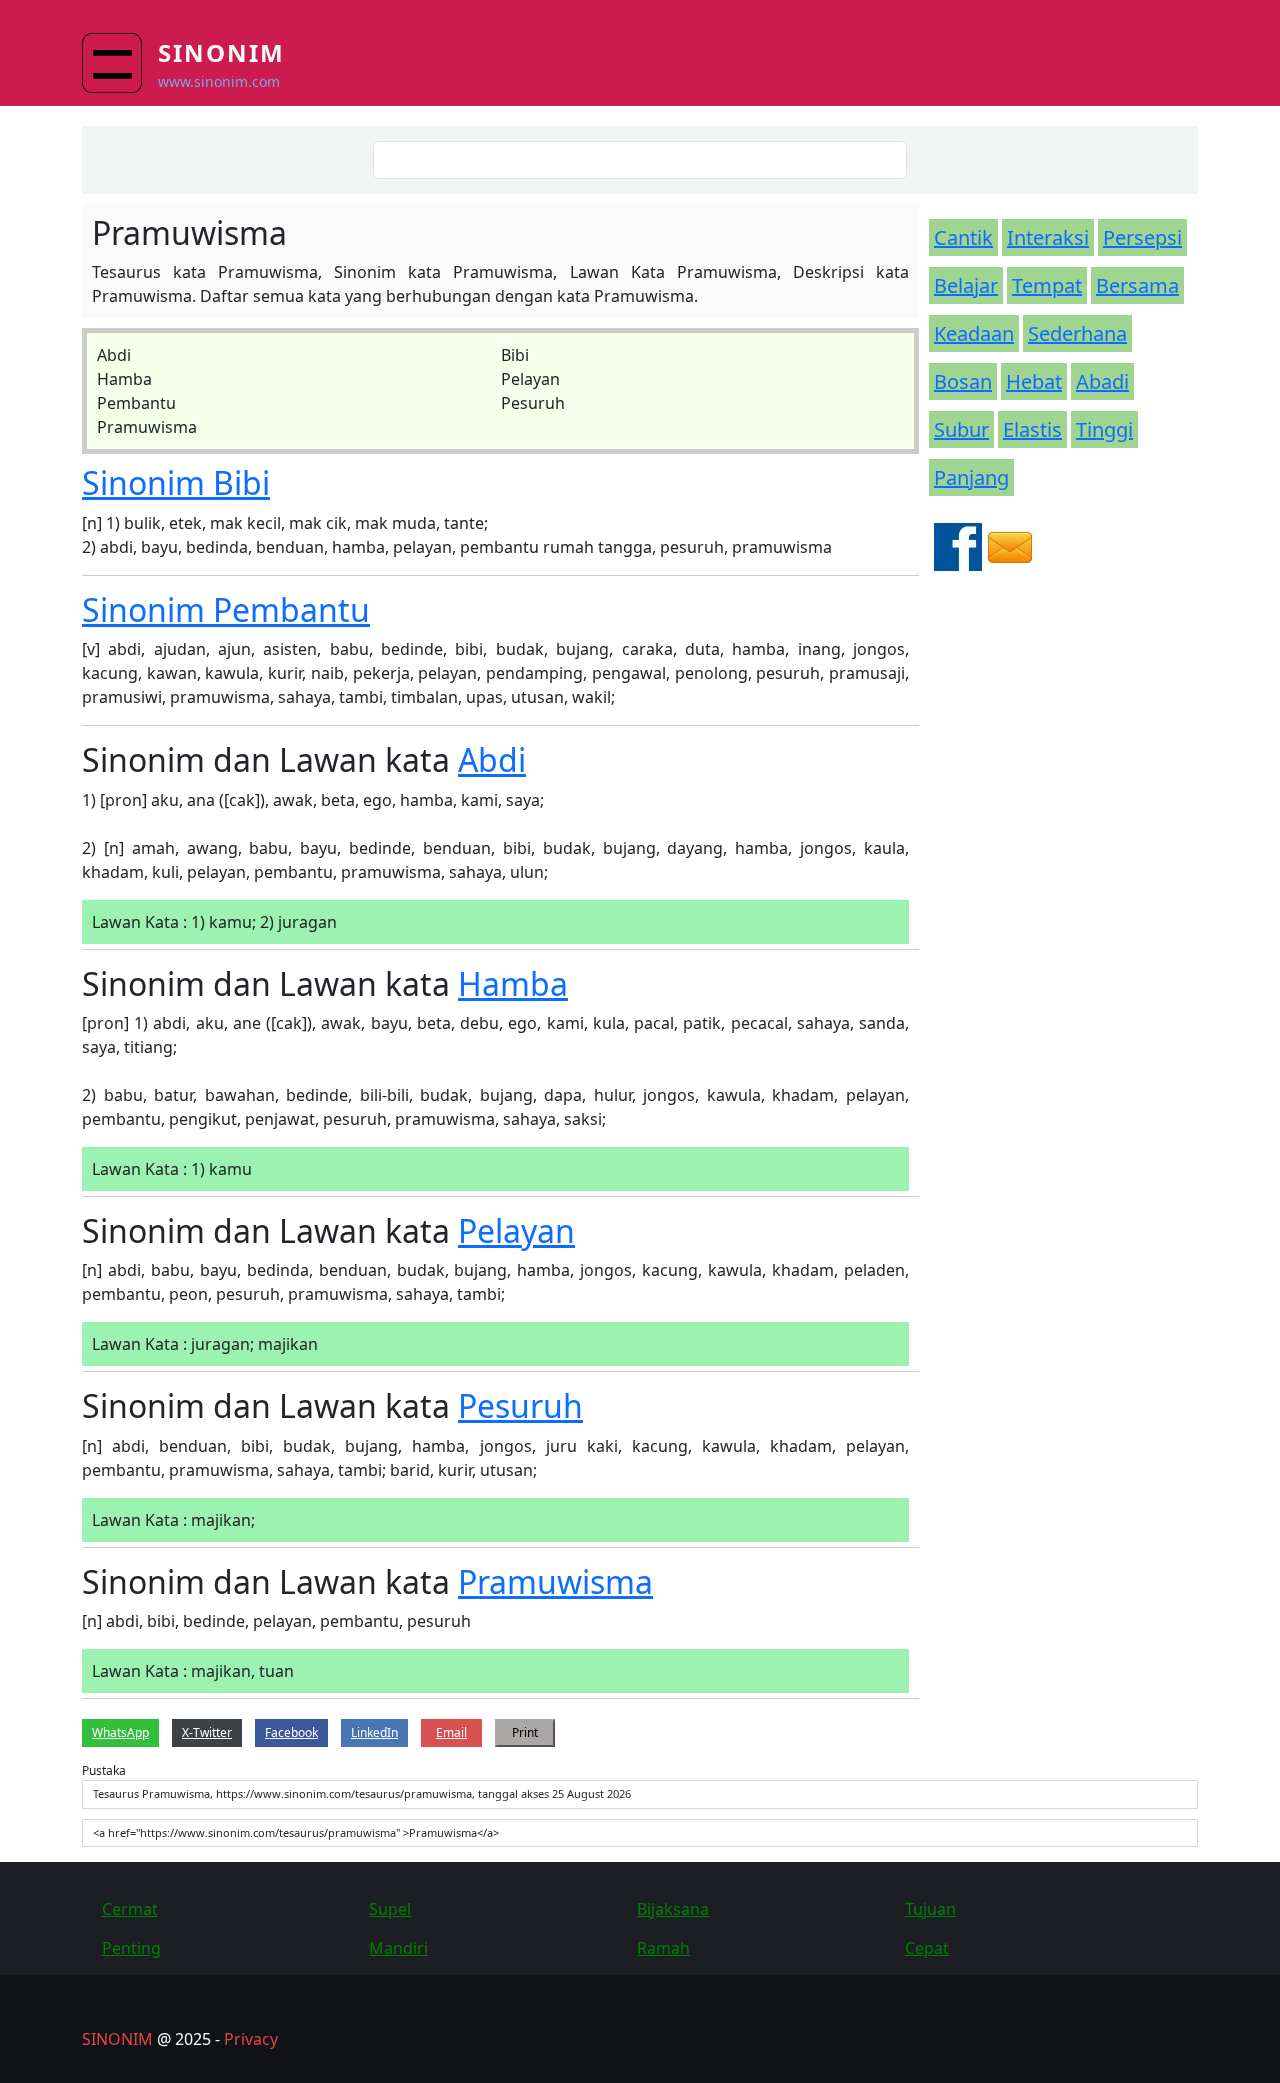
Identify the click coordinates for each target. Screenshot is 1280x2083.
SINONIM (117, 2039)
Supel (390, 1909)
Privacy (251, 2039)
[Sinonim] (120, 63)
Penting (131, 1948)
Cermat (130, 1909)
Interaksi (1048, 237)
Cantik (963, 237)
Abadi (1102, 381)
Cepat (927, 1948)
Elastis (1032, 429)
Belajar (966, 285)
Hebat (1034, 381)
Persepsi (1142, 237)
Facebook (291, 1732)
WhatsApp (120, 1732)
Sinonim (221, 52)
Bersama (1137, 285)
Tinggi (1104, 429)
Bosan (963, 381)
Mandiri (398, 1948)
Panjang (971, 477)
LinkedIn (374, 1732)
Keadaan (974, 333)
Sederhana (1077, 333)
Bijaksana (673, 1909)
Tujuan (930, 1909)
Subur (961, 429)
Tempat (1047, 285)
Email (451, 1732)
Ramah (663, 1948)
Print (525, 1732)
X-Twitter (207, 1732)
